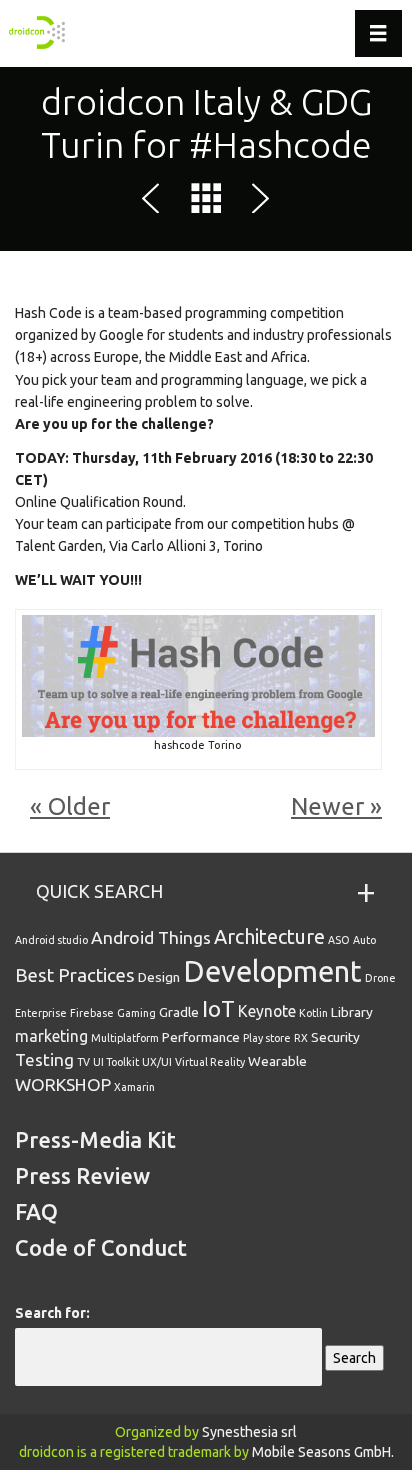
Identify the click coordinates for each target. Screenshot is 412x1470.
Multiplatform (125, 1038)
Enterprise (41, 1013)
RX (301, 1038)
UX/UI (157, 1062)
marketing (51, 1036)
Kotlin (313, 1013)
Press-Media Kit (95, 1139)
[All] (206, 202)
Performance (201, 1037)
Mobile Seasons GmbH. (323, 1452)
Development (272, 971)
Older (79, 806)
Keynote (267, 1011)
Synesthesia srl (249, 1432)
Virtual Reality (210, 1062)
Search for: (52, 1313)
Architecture (269, 936)
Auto (364, 940)
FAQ (36, 1211)
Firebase (92, 1013)
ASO (339, 940)
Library (352, 1012)
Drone (380, 978)
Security (335, 1037)
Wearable (277, 1061)
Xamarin (134, 1087)
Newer (327, 806)
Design (159, 977)
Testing (44, 1059)
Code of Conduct (101, 1247)
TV (83, 1062)
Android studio (51, 940)
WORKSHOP (63, 1084)
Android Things (151, 937)
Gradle (179, 1012)
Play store (267, 1038)
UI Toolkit (116, 1062)
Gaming (136, 1013)
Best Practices (75, 975)
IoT (218, 1008)
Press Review (82, 1175)
